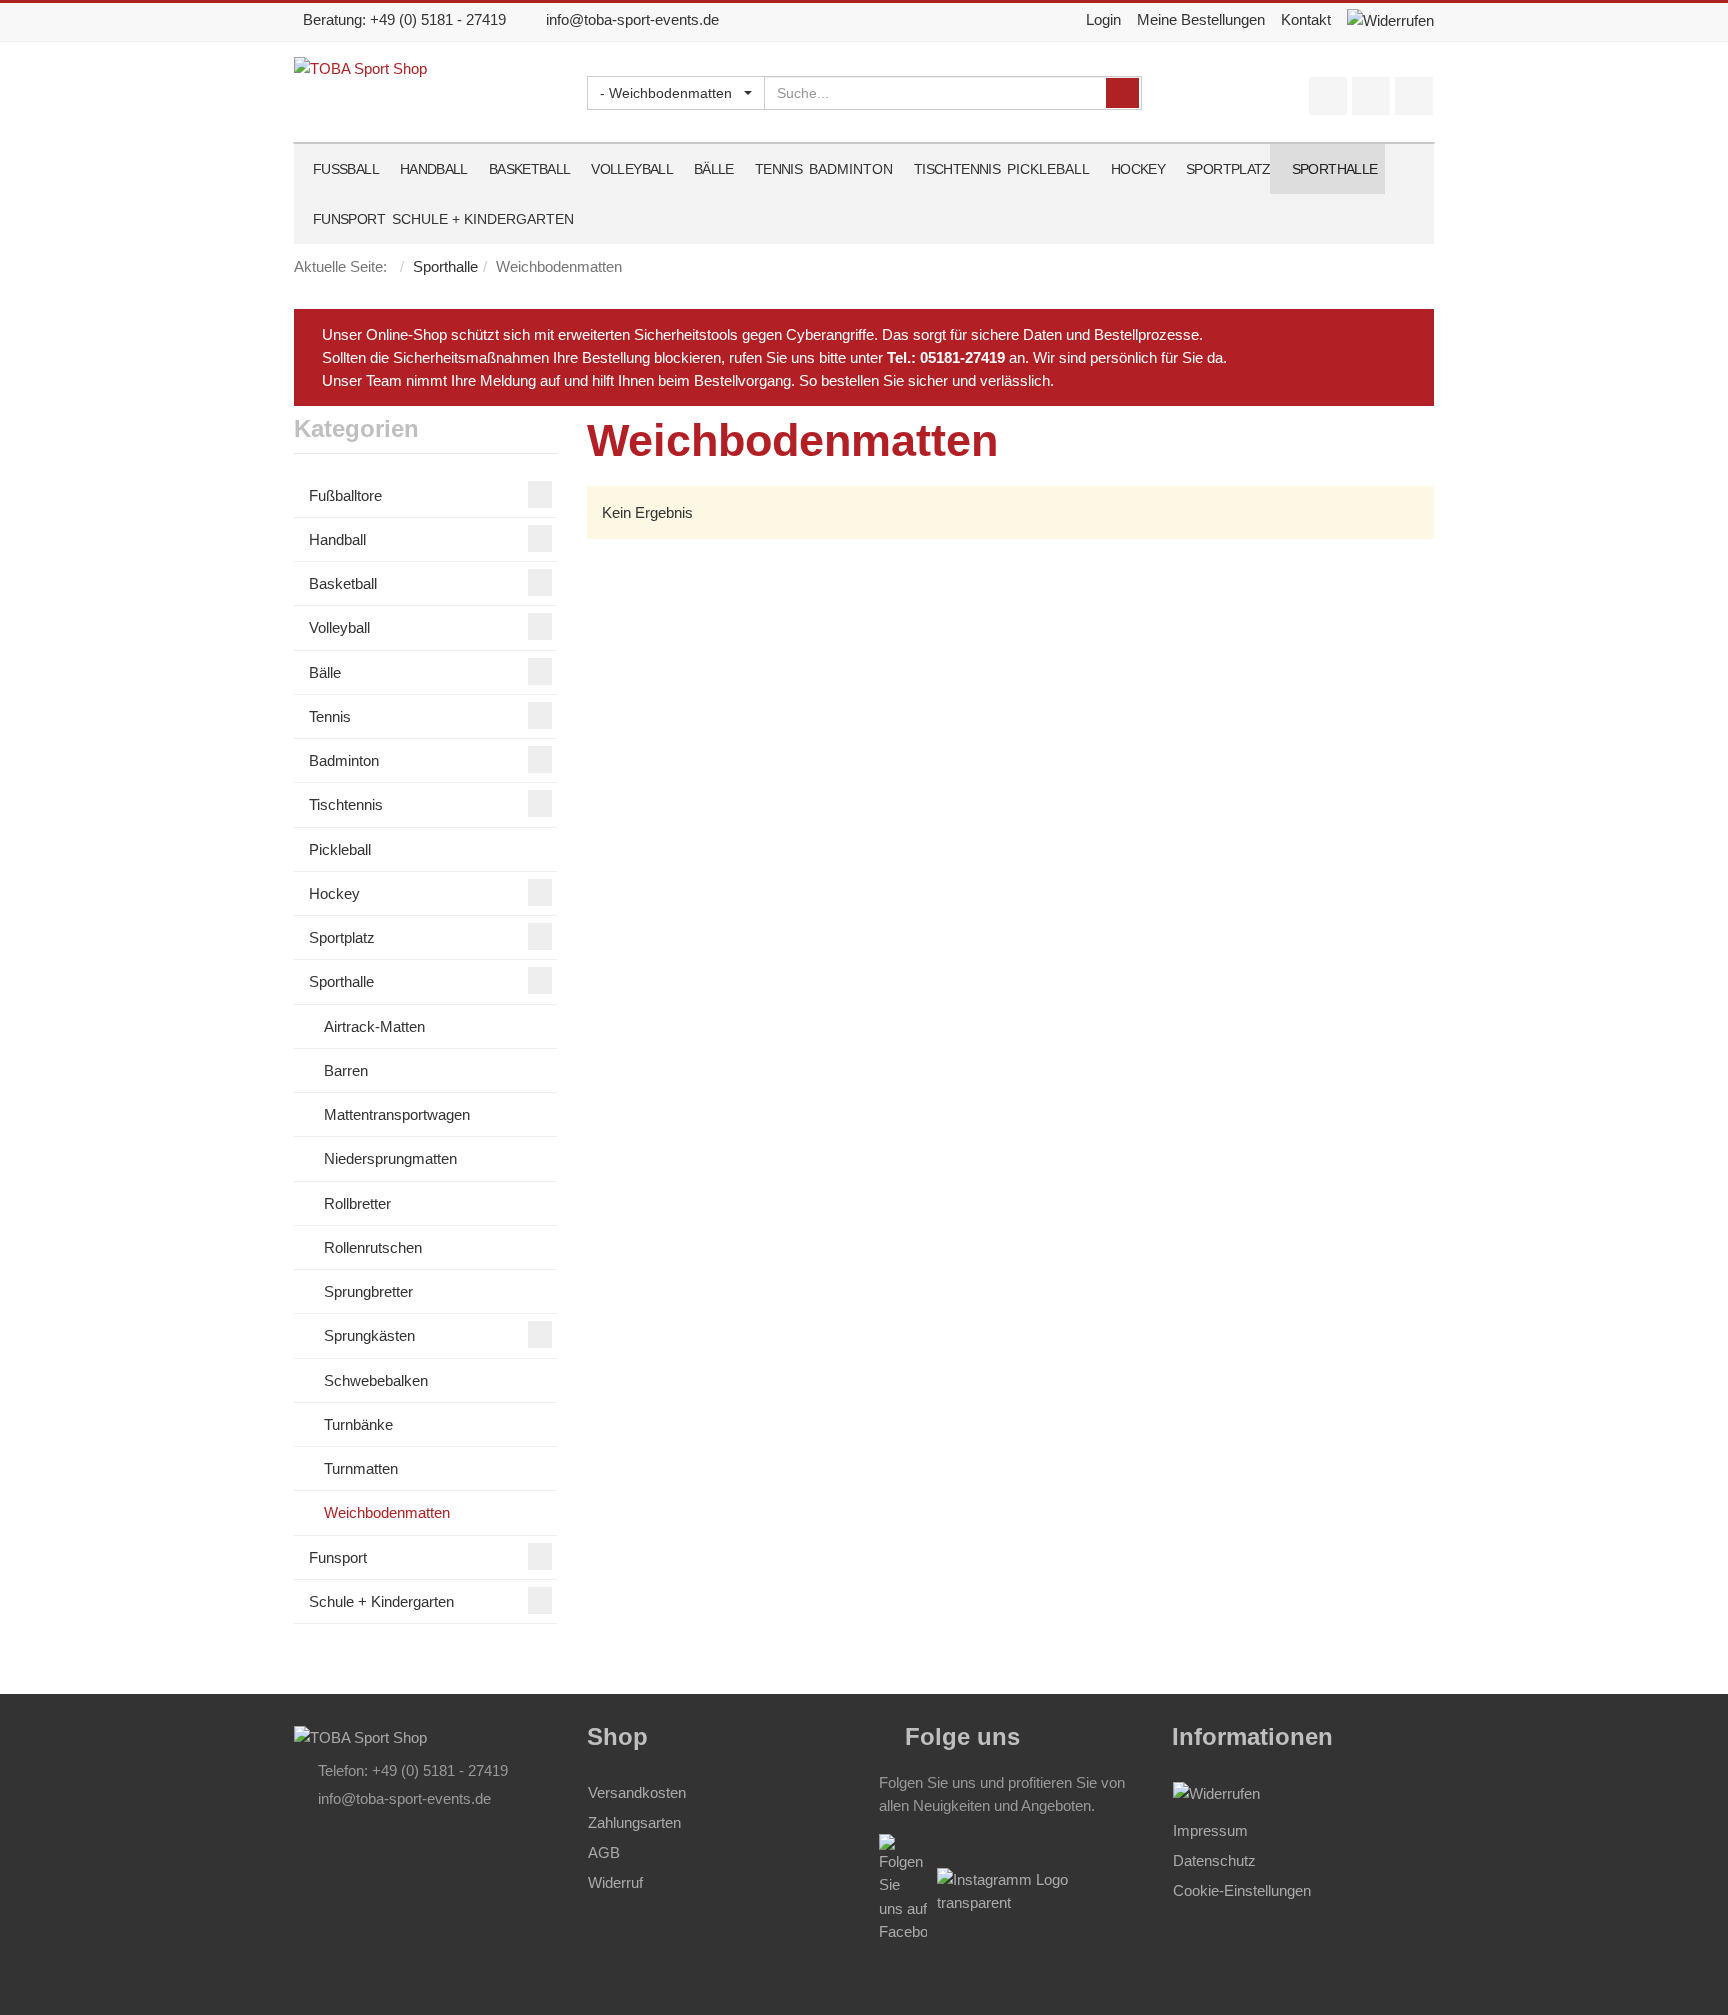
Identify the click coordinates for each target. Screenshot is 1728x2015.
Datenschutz (1214, 1860)
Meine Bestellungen (1201, 19)
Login (1103, 19)
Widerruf (615, 1882)
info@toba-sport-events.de (632, 19)
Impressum (1210, 1830)
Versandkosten (637, 1792)
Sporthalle (445, 266)
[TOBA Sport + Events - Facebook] (1039, 1889)
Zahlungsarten (634, 1822)
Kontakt (1306, 19)
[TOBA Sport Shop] (360, 1735)
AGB (604, 1852)
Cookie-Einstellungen (1242, 1890)
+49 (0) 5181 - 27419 (438, 19)
